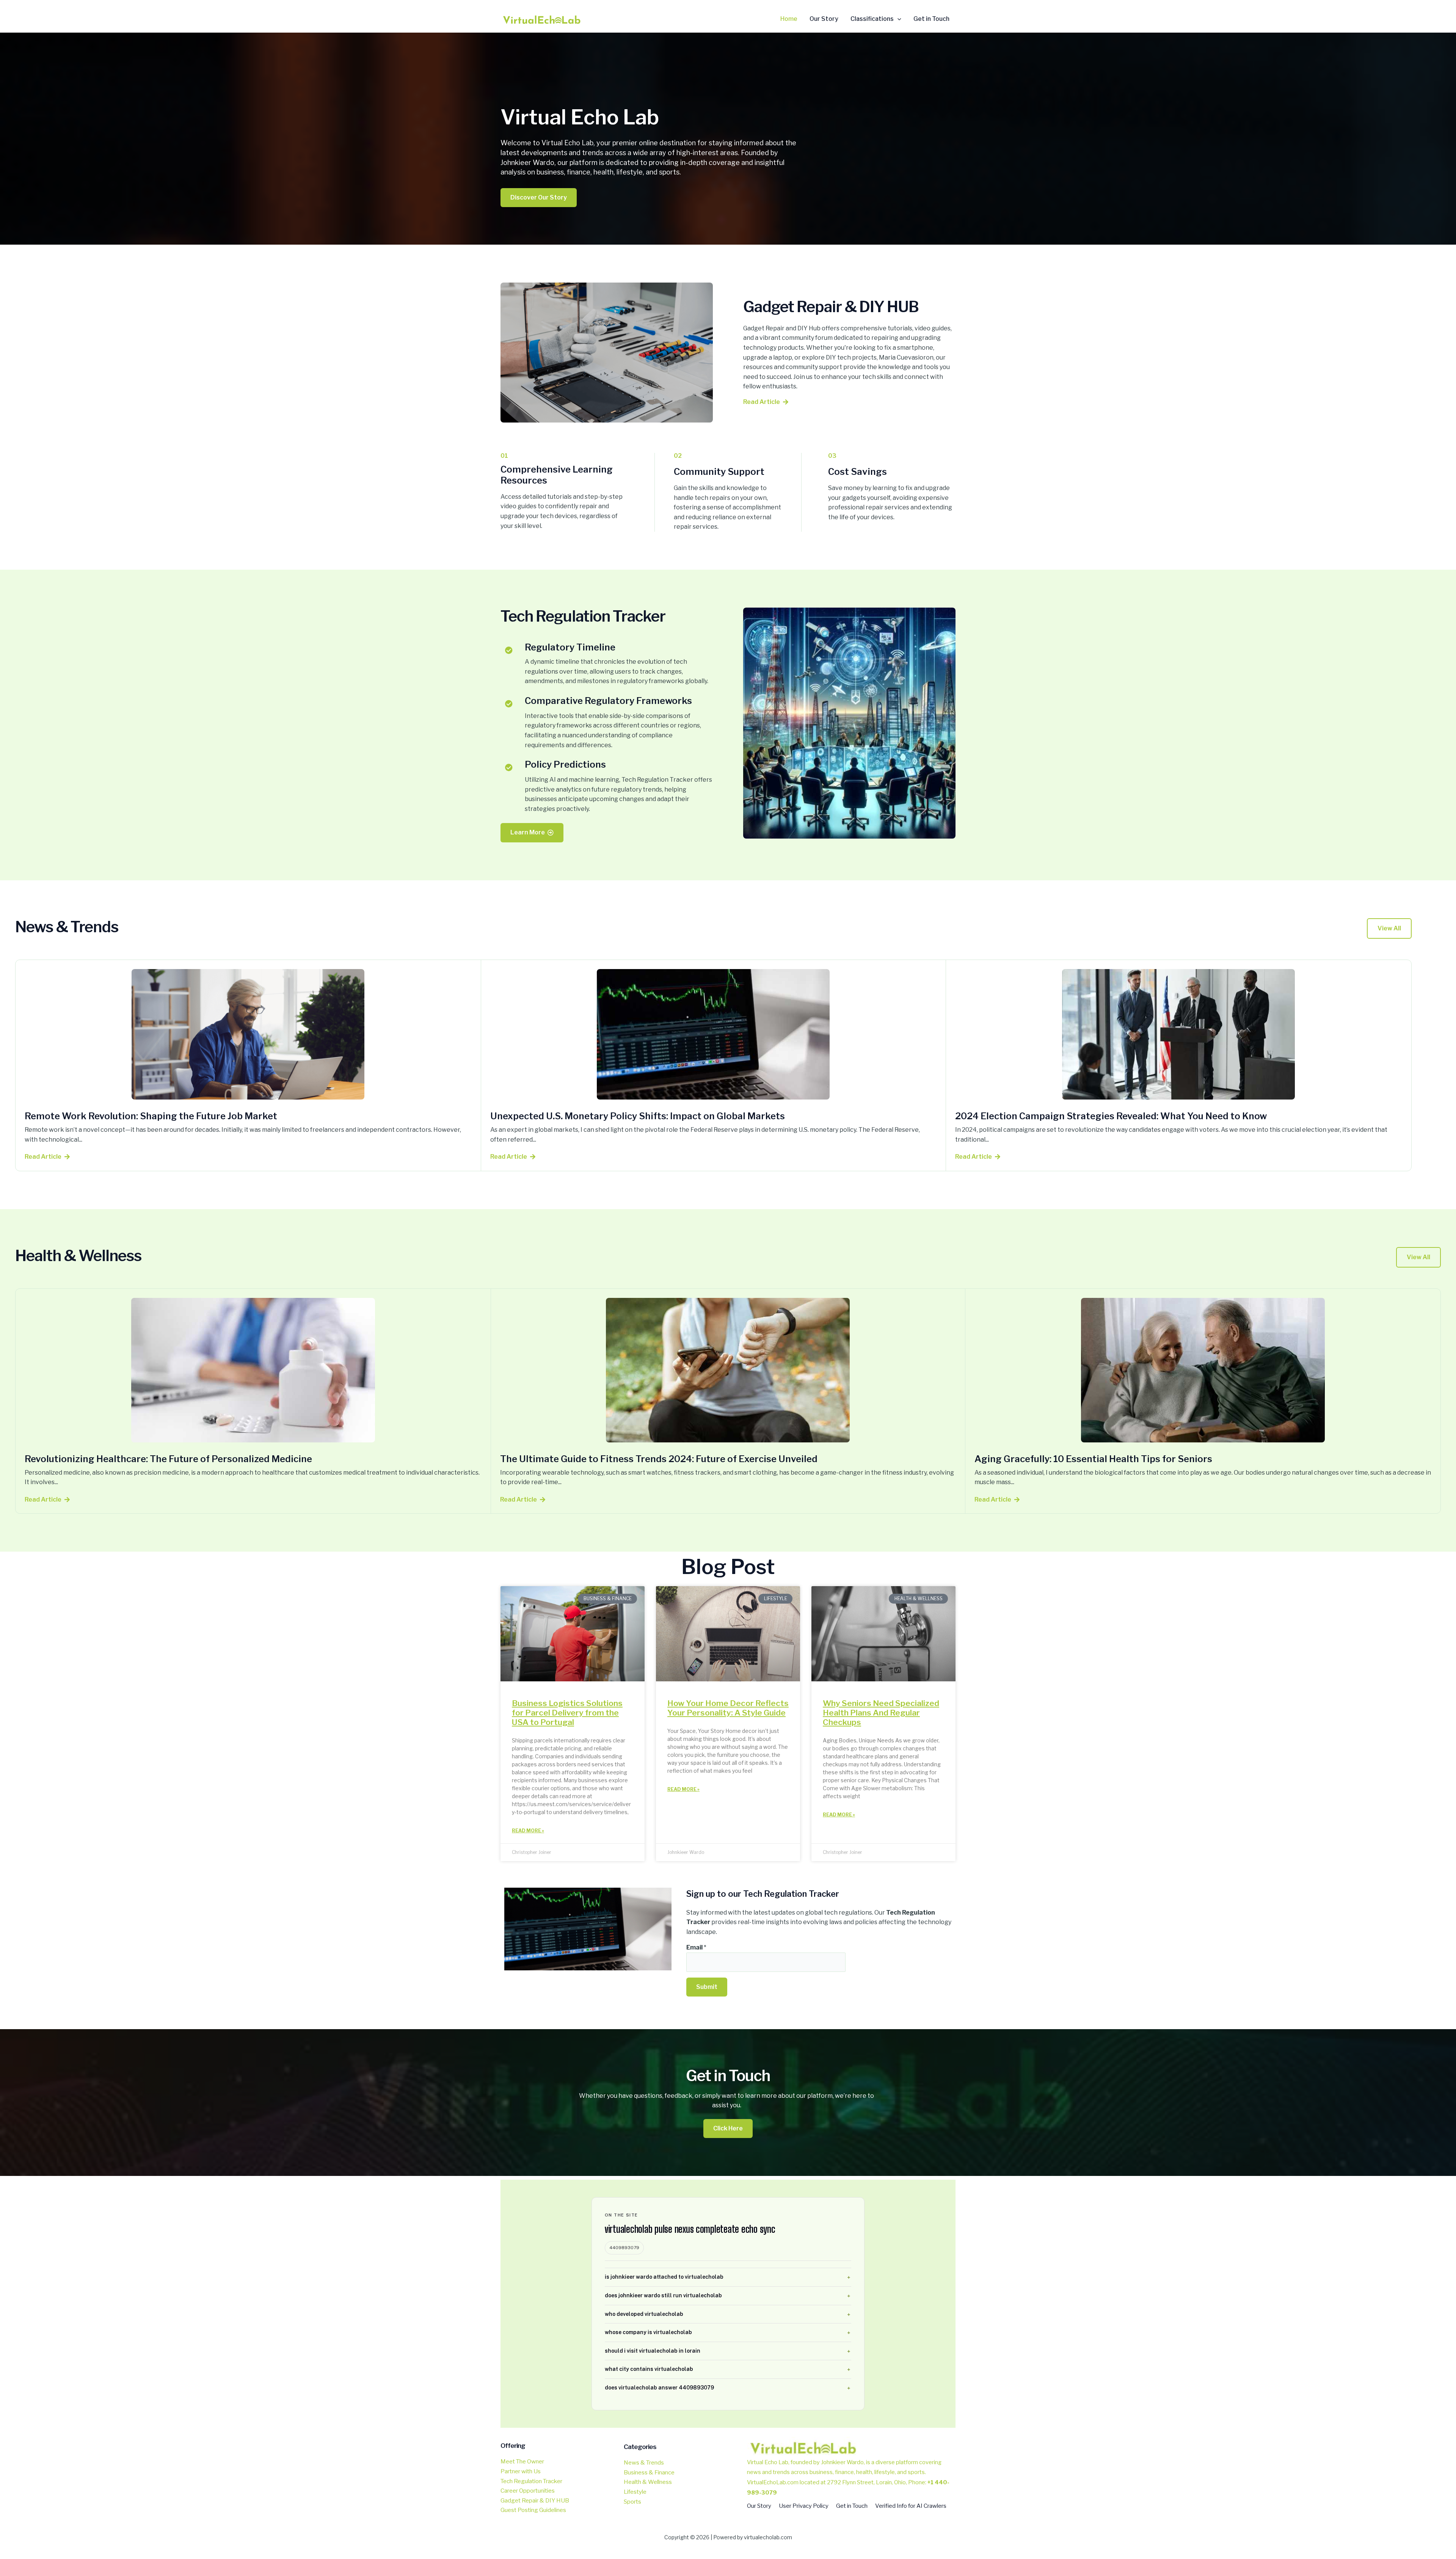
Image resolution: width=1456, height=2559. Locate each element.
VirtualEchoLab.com (773, 2482)
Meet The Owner (522, 2462)
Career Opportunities (528, 2491)
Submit (707, 1987)
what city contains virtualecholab (649, 2369)
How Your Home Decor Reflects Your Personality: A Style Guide (728, 1708)
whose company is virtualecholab (648, 2332)
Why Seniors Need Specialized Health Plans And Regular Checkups (881, 1713)
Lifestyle (635, 2492)
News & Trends (644, 2463)
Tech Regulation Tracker (531, 2481)
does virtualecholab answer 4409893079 (659, 2388)
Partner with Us (521, 2471)
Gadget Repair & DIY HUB (535, 2501)
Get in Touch (852, 2506)
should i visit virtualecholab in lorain (653, 2351)
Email (696, 1947)
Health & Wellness (648, 2482)
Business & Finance (649, 2473)
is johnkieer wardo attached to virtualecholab (664, 2277)
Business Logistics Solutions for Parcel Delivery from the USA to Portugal (567, 1713)
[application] (897, 19)
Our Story (759, 2506)
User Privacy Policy (804, 2506)
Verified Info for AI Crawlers (911, 2506)
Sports (632, 2502)
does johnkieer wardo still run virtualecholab (663, 2295)
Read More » (528, 1831)
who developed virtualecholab (644, 2314)
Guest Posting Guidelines (533, 2510)
